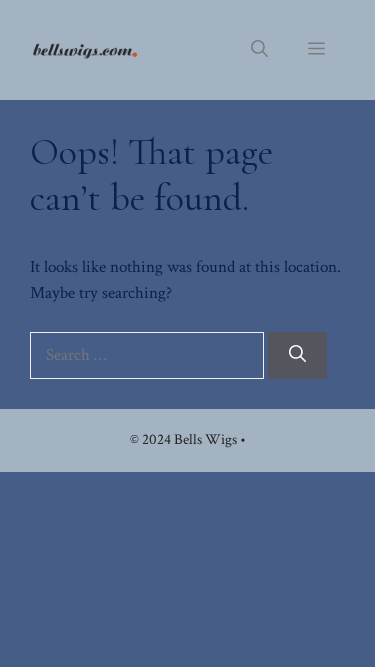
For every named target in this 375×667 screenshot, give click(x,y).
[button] (259, 50)
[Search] (297, 356)
